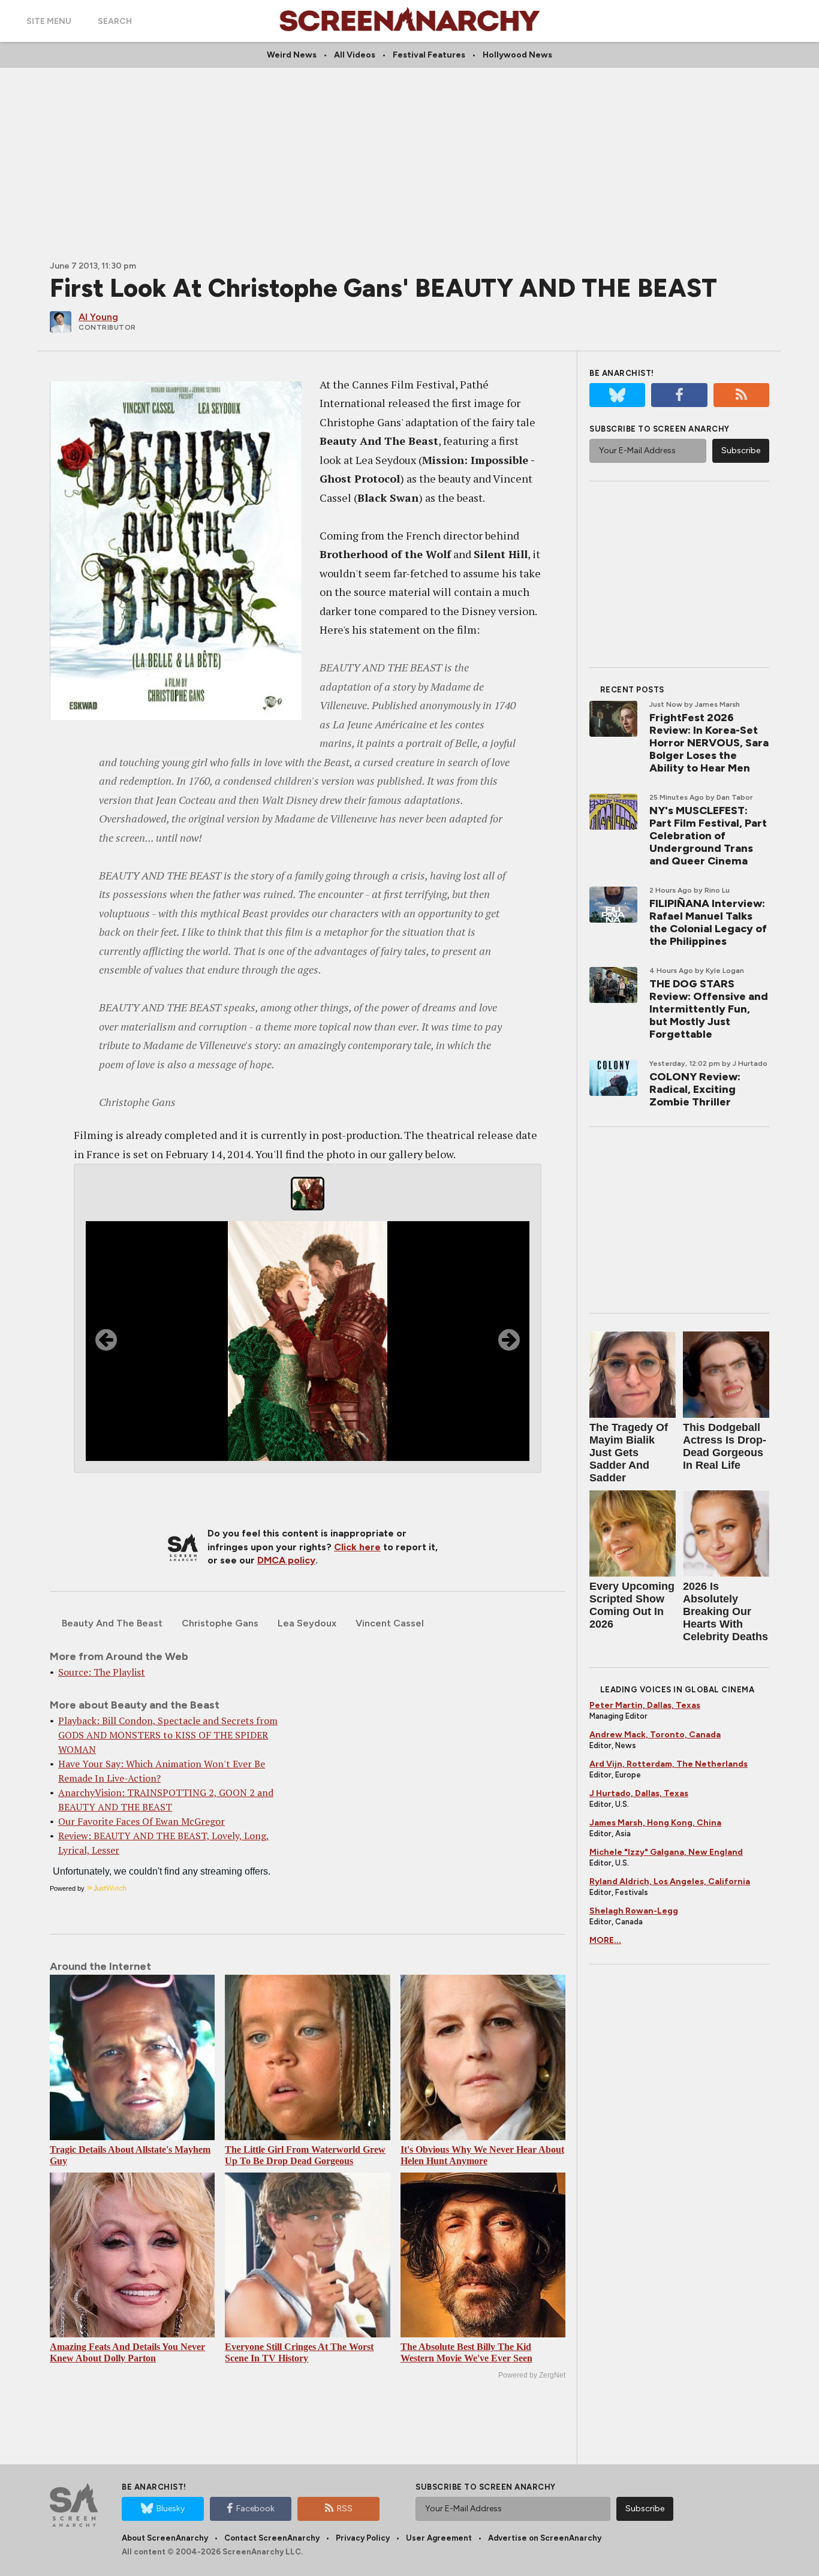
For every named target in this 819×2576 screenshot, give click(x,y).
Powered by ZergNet (532, 2375)
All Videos (355, 55)
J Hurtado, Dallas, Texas (639, 1793)
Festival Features (429, 55)
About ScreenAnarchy (165, 2538)
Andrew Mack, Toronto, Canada (655, 1735)
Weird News (292, 55)
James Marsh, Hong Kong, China (655, 1823)
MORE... (605, 1940)
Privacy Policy (363, 2538)
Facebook (255, 2509)
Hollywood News (517, 55)
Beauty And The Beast (112, 1623)
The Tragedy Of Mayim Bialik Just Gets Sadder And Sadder (629, 1453)
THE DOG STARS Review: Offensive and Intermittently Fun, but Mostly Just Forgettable (709, 1009)
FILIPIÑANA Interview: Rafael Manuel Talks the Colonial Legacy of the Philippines (708, 922)
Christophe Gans (220, 1623)
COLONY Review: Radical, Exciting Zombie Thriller (695, 1089)
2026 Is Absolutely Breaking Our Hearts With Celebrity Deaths (725, 1611)
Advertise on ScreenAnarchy (545, 2538)
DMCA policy (286, 1560)
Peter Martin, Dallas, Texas (645, 1705)
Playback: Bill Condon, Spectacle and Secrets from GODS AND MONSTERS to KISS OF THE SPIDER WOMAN (168, 1735)
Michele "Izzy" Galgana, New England (666, 1852)
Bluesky (171, 2509)
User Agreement (439, 2538)
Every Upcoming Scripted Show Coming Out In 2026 (632, 1605)
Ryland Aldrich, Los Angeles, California (670, 1881)
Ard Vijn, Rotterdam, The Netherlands (669, 1764)
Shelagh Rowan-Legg (634, 1911)
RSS (345, 2509)
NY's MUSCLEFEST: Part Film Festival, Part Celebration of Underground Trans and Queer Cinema (708, 836)
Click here (357, 1547)
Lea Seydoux (307, 1623)
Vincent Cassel (390, 1623)
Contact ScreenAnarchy (272, 2538)
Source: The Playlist (102, 1672)
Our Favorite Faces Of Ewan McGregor (141, 1821)
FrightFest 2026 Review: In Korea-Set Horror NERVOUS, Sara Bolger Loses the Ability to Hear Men (709, 743)
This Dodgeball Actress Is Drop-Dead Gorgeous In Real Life (725, 1446)
